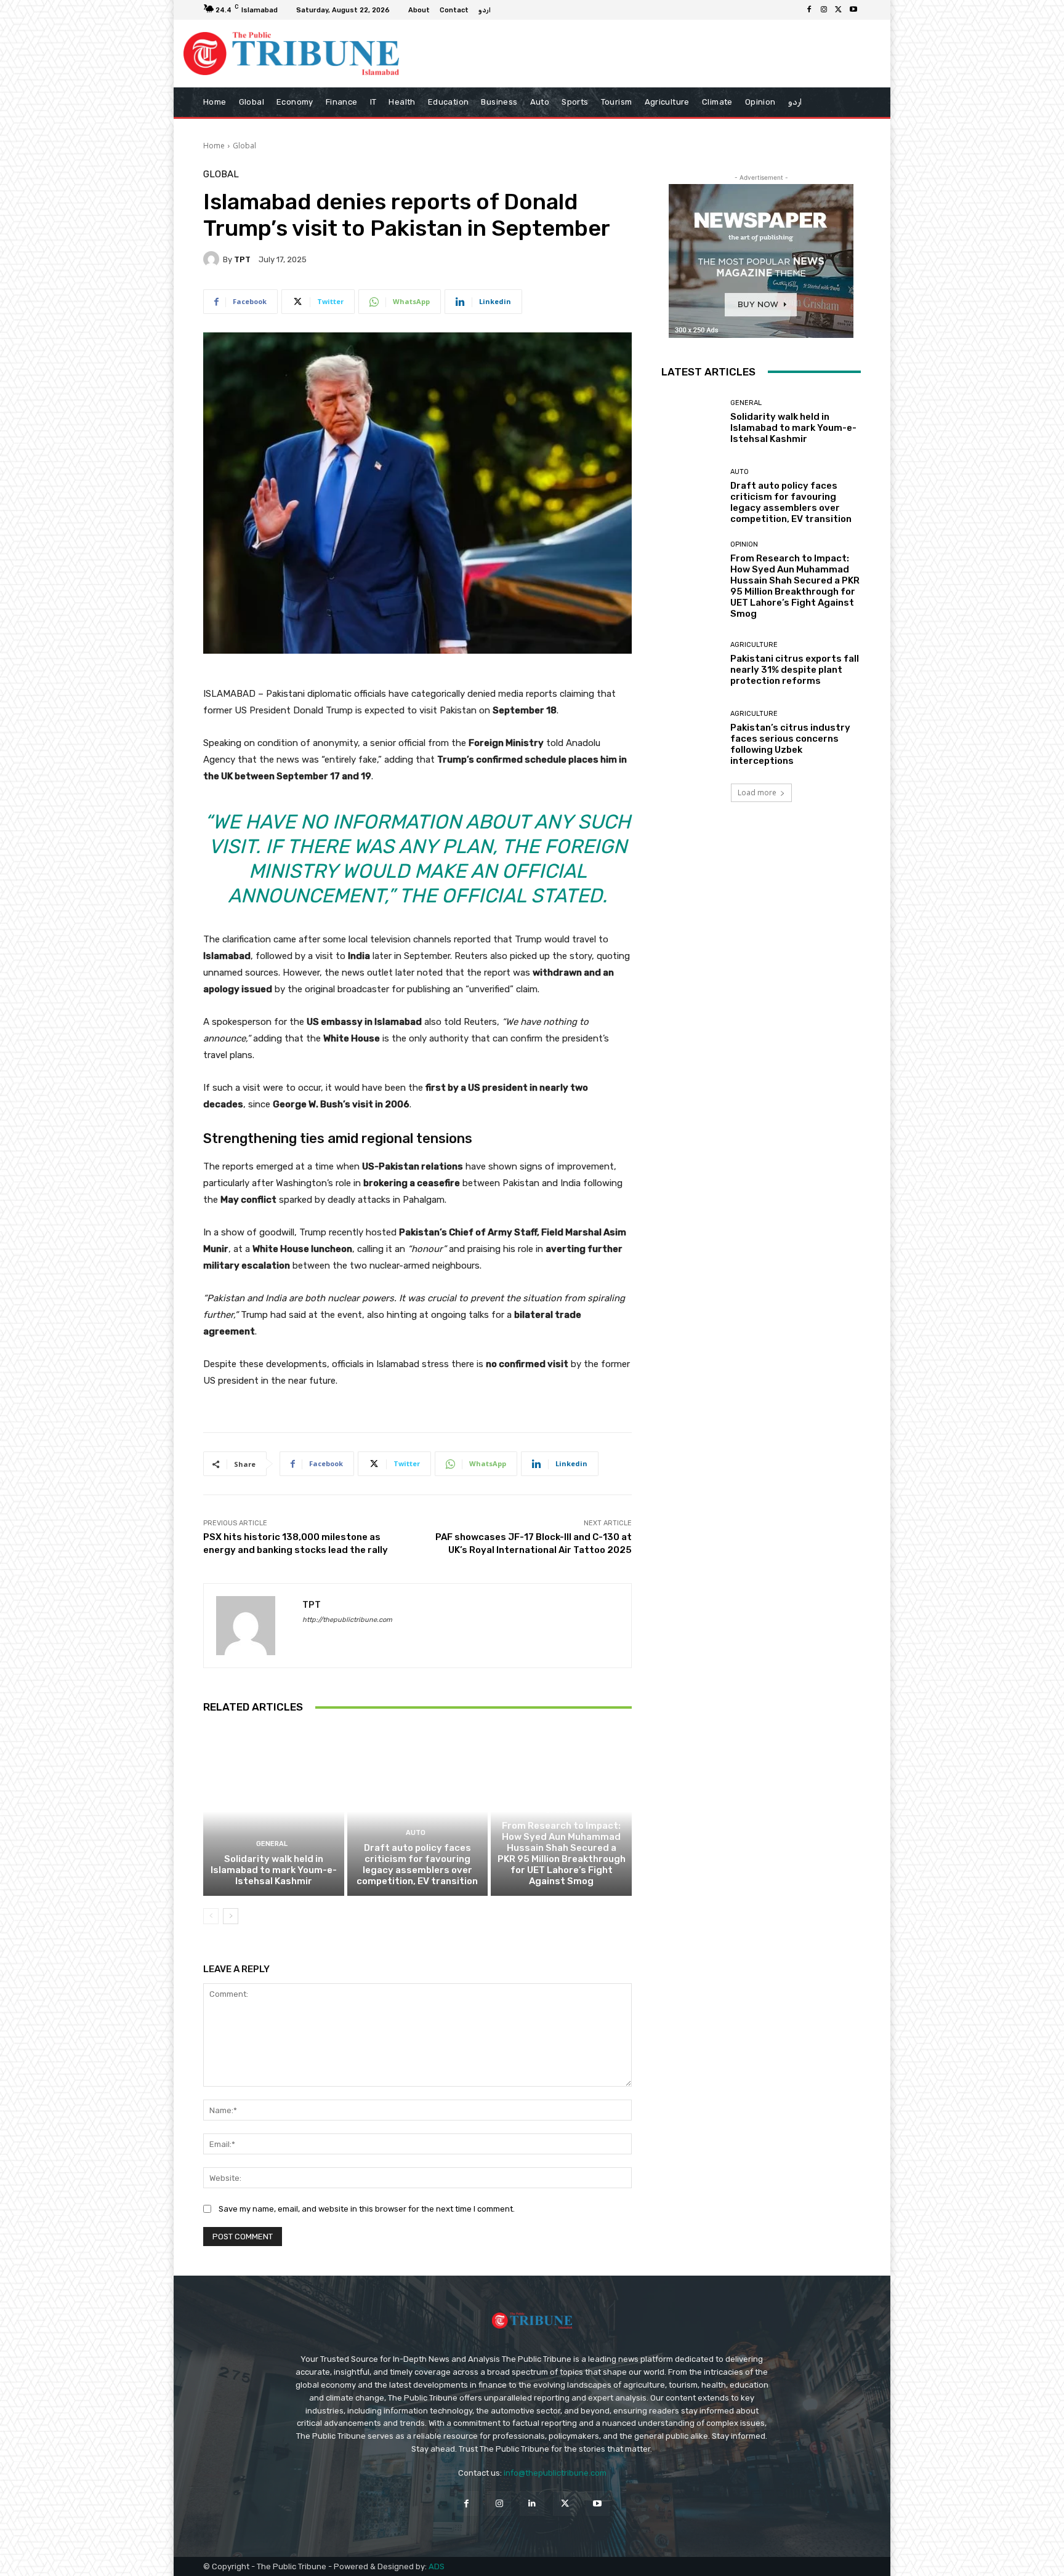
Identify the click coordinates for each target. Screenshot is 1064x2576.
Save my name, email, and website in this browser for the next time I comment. (367, 2209)
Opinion (560, 1811)
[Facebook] (809, 10)
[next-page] (231, 1916)
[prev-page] (211, 1916)
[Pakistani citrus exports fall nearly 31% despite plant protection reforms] (691, 664)
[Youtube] (853, 10)
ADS (437, 2566)
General (272, 1844)
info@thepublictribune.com (555, 2473)
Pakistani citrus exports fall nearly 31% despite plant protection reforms (795, 670)
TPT (242, 259)
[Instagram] (824, 10)
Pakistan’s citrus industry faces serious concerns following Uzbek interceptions (790, 744)
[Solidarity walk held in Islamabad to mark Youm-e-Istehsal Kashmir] (274, 1812)
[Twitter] (839, 10)
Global (244, 146)
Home (214, 146)
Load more (757, 792)
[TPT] (213, 259)
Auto (416, 1833)
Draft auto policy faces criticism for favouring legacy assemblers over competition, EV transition (417, 1864)
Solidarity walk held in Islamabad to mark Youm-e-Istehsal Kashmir (274, 1870)
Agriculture (754, 645)
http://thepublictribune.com (347, 1620)
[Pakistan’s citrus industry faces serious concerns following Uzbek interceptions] (691, 738)
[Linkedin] (532, 2503)
